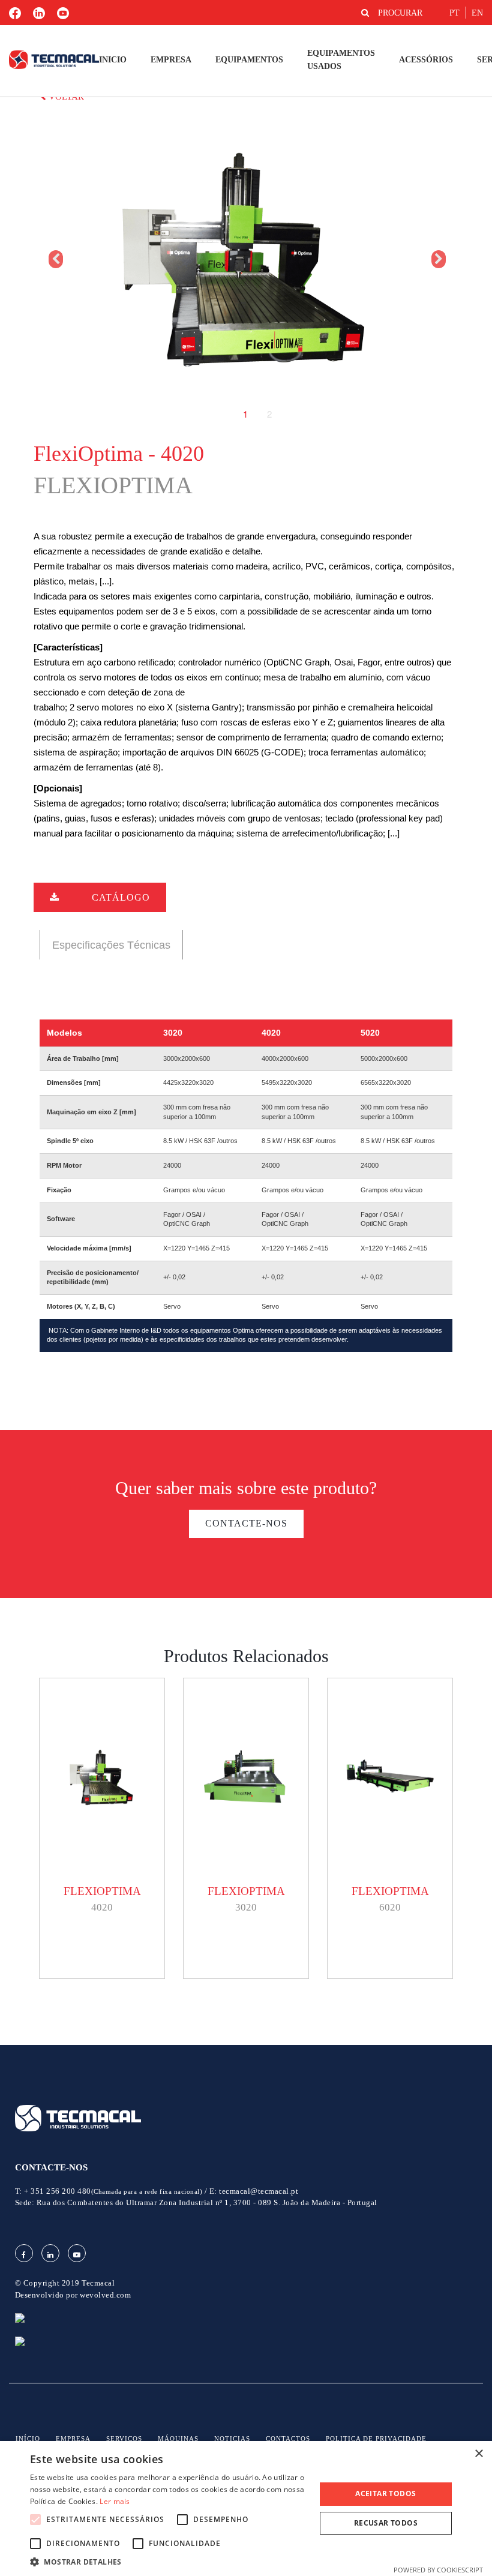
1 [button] (245, 414)
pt (454, 13)
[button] (169, 2561)
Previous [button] (55, 259)
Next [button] (437, 259)
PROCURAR (400, 13)
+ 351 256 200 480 (113, 2191)
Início (28, 2439)
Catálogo (121, 897)
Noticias (232, 2439)
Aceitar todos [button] (385, 2493)
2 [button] (269, 414)
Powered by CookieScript (438, 2570)
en (477, 13)
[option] (246, 259)
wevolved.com (105, 2295)
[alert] (246, 2508)
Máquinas (178, 2439)
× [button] (478, 2454)
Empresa (171, 60)
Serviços (124, 2439)
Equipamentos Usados (341, 60)
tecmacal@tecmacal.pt (259, 2191)
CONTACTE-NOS (246, 1523)
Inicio (113, 60)
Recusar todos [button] (386, 2523)
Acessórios (426, 60)
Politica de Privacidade (376, 2439)
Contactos (288, 2439)
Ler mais (115, 2501)
